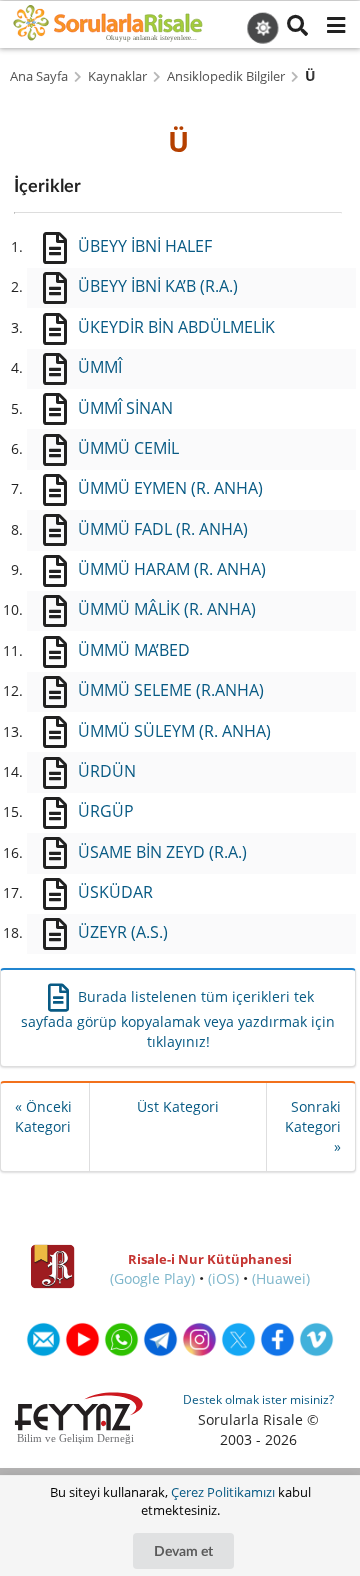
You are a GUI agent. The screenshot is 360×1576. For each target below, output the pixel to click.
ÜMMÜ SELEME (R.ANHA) (171, 690)
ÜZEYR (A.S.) (123, 932)
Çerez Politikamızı (223, 1492)
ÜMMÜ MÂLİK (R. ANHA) (167, 609)
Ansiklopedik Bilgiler (226, 76)
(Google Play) (152, 1278)
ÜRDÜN (107, 771)
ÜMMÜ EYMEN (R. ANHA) (170, 488)
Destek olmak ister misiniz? (258, 1399)
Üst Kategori (178, 1106)
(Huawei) (281, 1278)
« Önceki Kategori (43, 1116)
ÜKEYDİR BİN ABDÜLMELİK (176, 327)
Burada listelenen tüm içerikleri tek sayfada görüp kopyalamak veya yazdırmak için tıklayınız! (178, 1019)
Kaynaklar (117, 76)
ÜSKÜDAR (115, 892)
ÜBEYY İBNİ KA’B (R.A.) (158, 286)
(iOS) (223, 1278)
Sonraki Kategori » (313, 1126)
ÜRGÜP (106, 811)
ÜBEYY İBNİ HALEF (145, 246)
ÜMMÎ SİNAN (125, 408)
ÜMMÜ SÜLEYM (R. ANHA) (174, 731)
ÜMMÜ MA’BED (134, 650)
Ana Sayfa (39, 76)
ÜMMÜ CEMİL (128, 448)
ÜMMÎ (100, 367)
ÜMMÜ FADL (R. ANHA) (163, 529)
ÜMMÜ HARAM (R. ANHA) (172, 569)
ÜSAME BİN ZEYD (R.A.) (162, 852)
